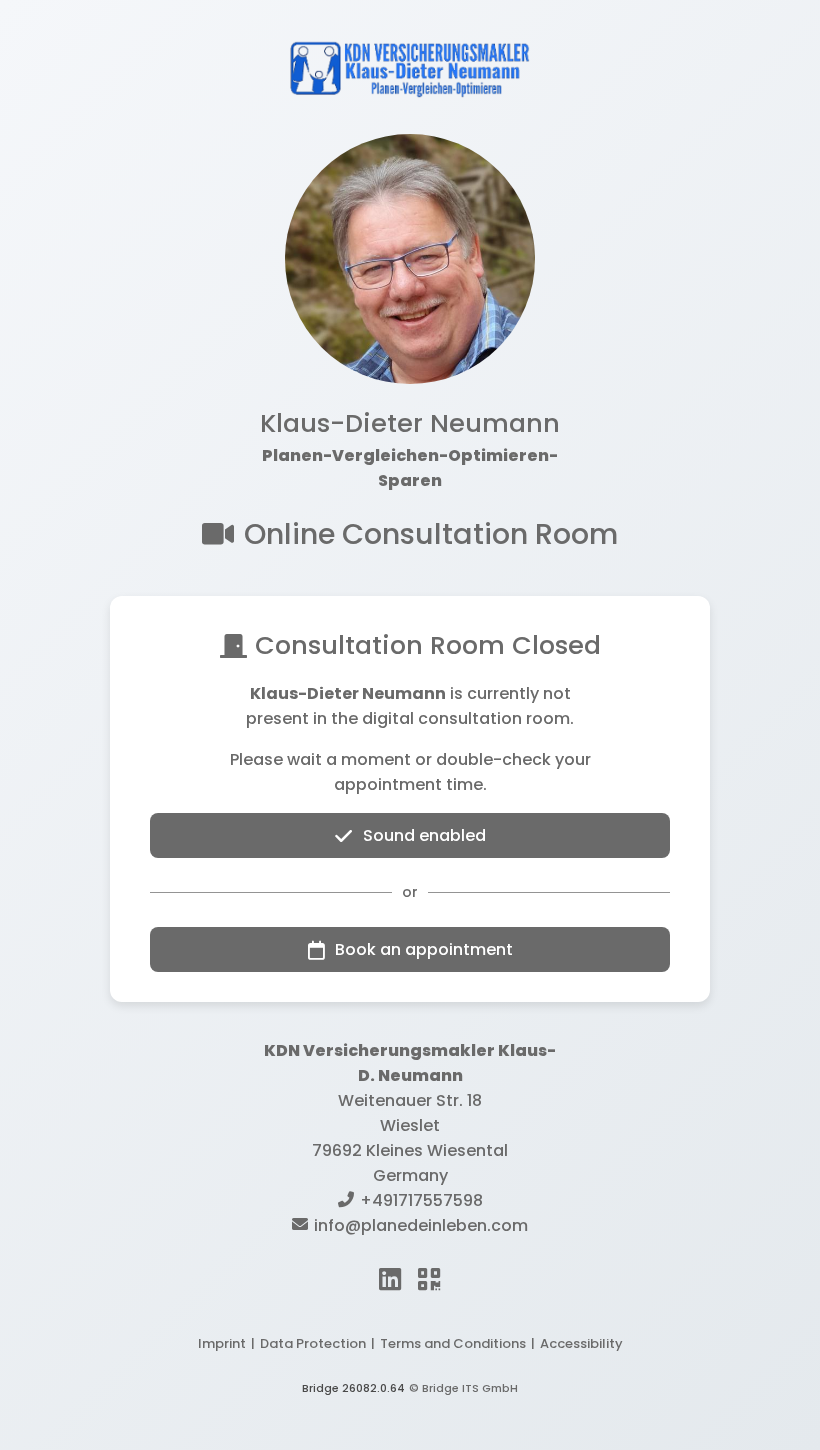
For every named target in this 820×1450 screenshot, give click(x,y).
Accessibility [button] (581, 1343)
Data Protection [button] (313, 1343)
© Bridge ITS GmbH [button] (463, 1388)
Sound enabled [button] (424, 835)
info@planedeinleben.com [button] (421, 1225)
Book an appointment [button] (424, 949)
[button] (390, 1280)
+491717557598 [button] (421, 1200)
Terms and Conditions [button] (453, 1343)
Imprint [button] (222, 1343)
